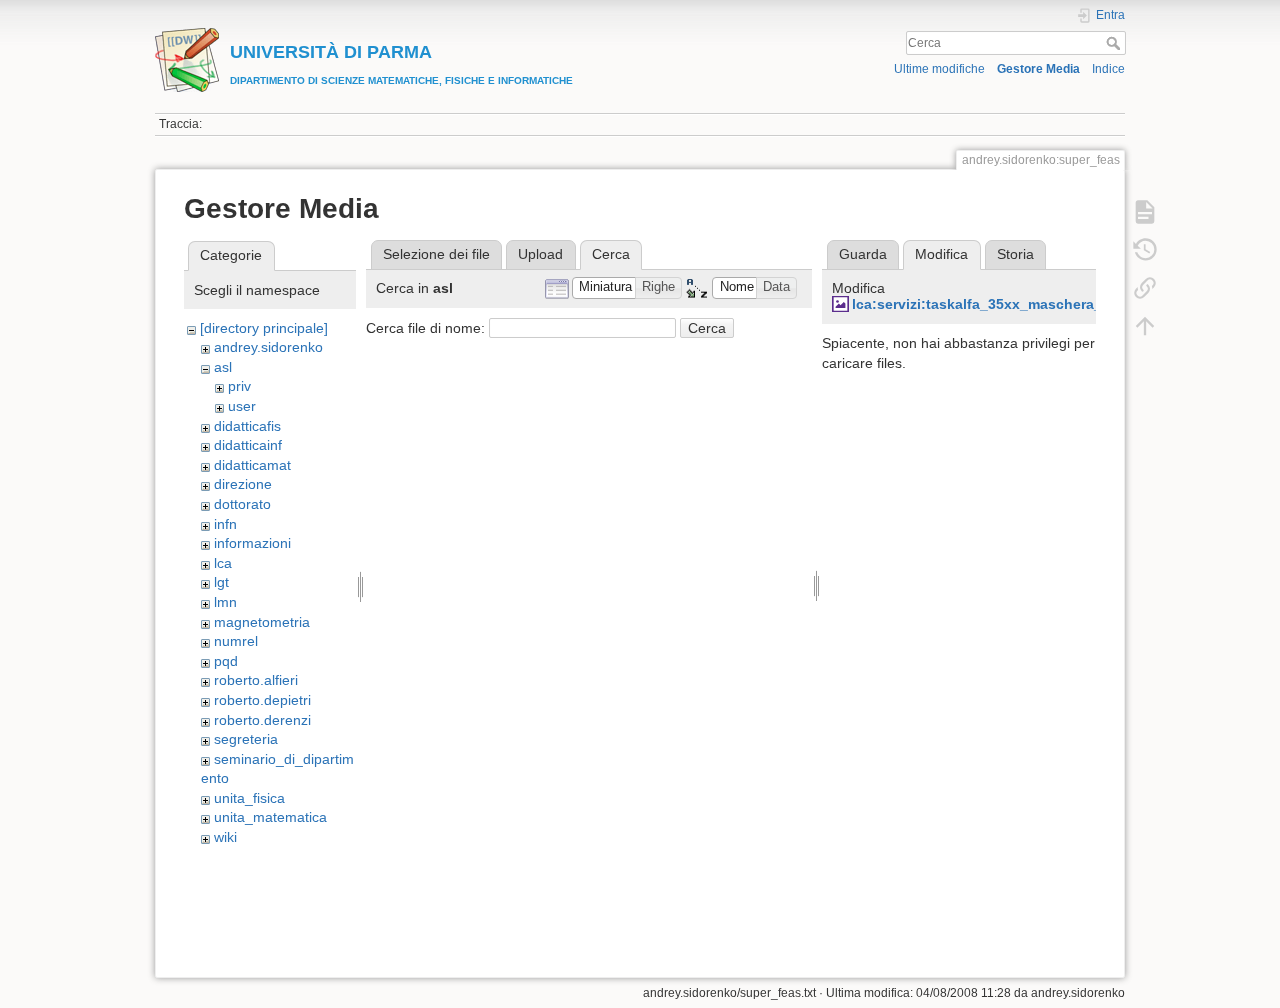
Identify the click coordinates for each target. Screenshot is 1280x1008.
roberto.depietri (262, 700)
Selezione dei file (436, 254)
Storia (1015, 254)
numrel (236, 641)
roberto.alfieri (256, 680)
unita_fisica (249, 798)
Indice (1108, 69)
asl (223, 367)
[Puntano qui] (1145, 288)
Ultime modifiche (939, 69)
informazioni (252, 543)
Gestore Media (1038, 69)
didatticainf (248, 445)
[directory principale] (264, 328)
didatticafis (247, 426)
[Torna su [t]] (1145, 326)
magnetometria (262, 622)
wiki (225, 837)
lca (223, 563)
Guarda (863, 254)
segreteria (246, 739)
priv (239, 386)
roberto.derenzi (262, 720)
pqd (226, 661)
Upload (540, 254)
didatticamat (252, 465)
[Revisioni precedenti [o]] (1145, 250)
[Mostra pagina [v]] (1145, 212)
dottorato (242, 504)
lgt (221, 582)
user (242, 406)
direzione (243, 484)
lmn (225, 602)
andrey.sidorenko (268, 347)
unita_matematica (270, 817)
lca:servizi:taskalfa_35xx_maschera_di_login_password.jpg (1055, 304)
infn (225, 524)
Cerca (1115, 43)
